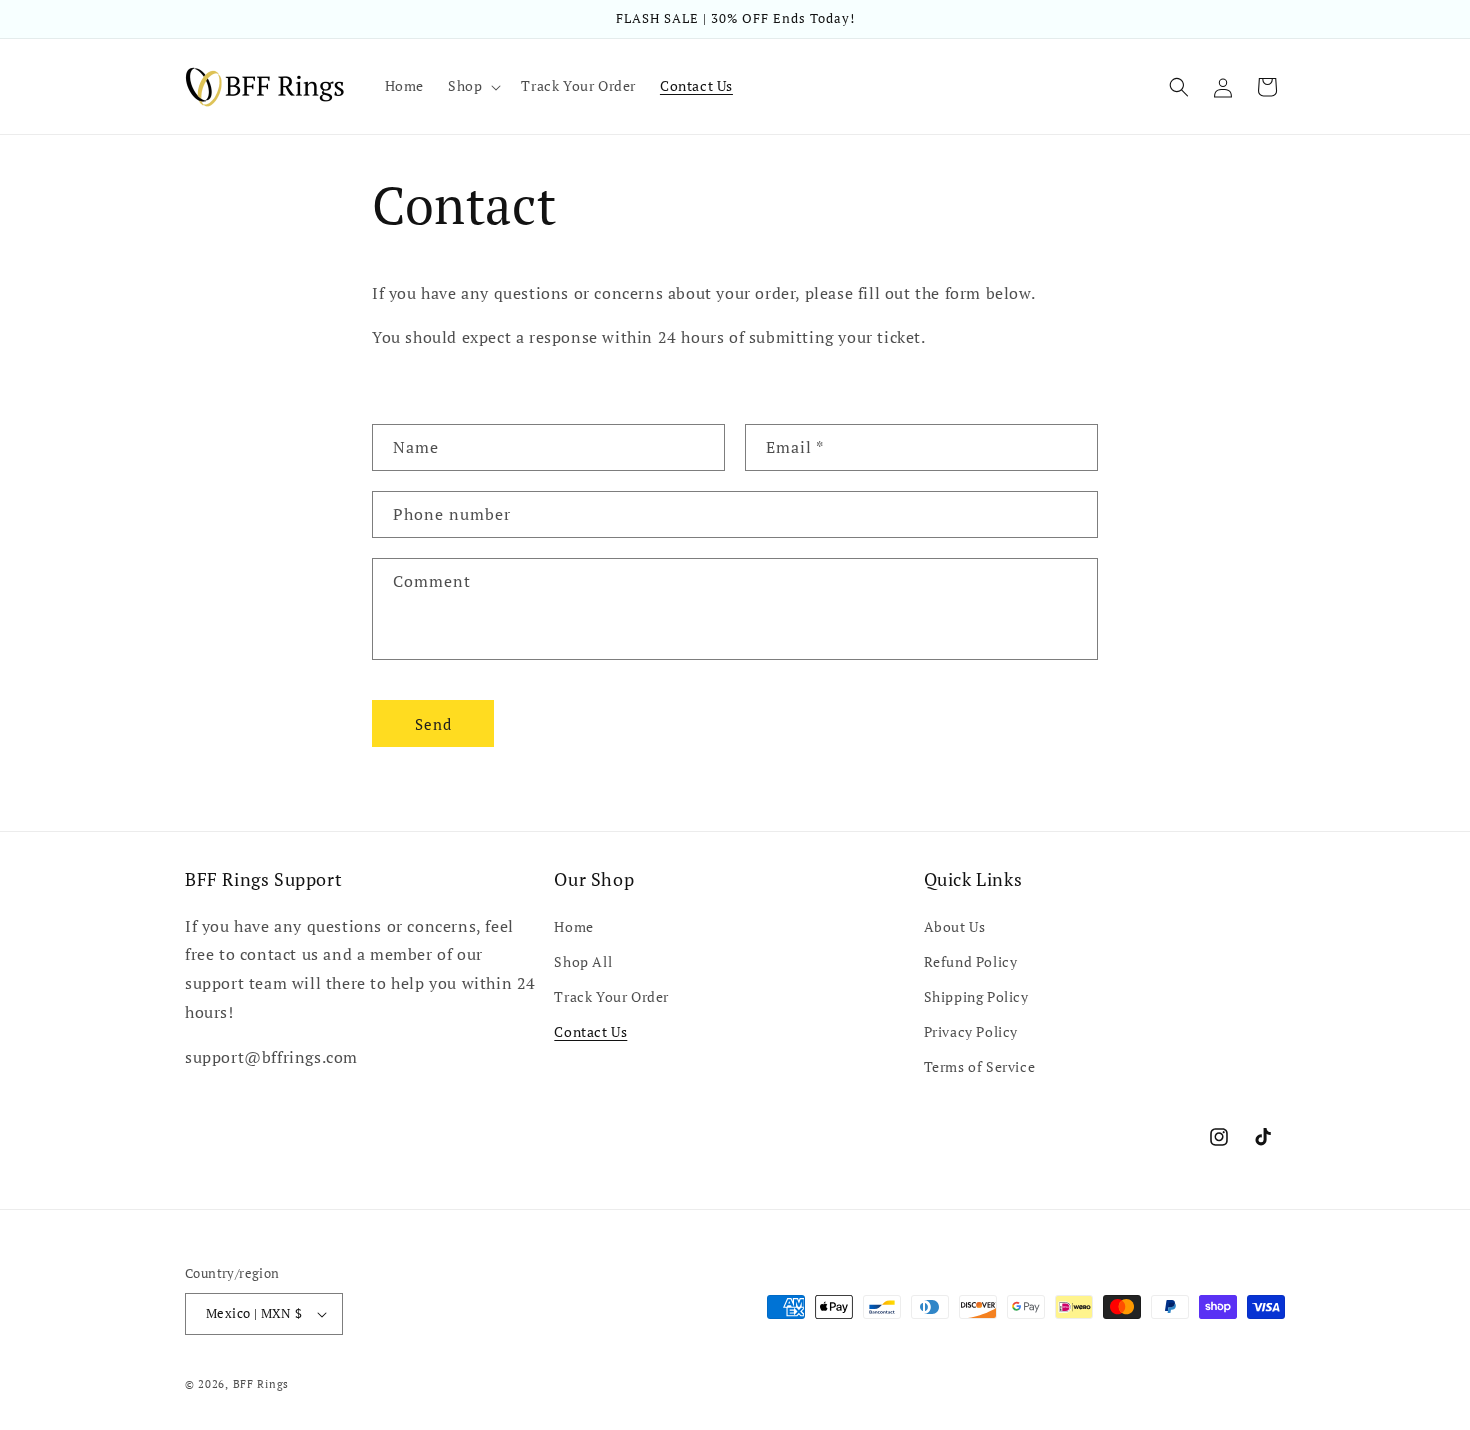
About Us (955, 926)
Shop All (583, 961)
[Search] (1179, 87)
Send (433, 724)
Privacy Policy (971, 1031)
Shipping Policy (976, 996)
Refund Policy (971, 961)
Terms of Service (980, 1066)
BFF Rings (261, 1384)
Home (573, 926)
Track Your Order (611, 996)
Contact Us (590, 1031)
